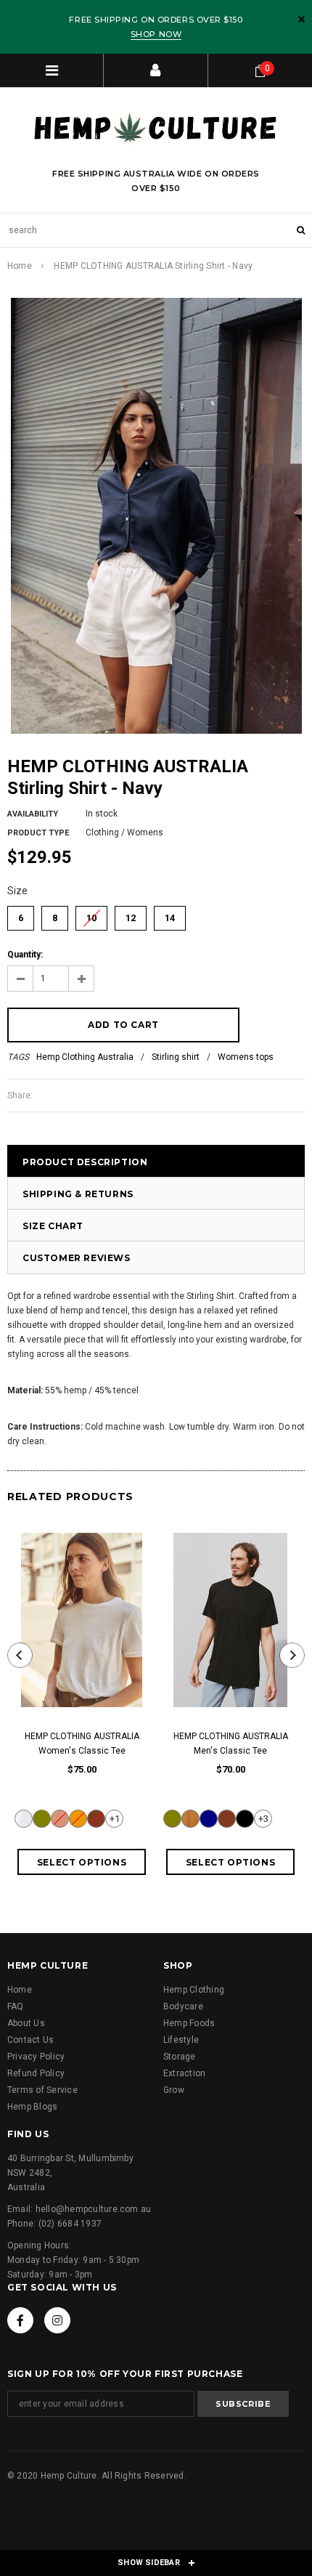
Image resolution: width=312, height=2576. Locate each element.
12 (131, 915)
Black (245, 1819)
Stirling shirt (176, 1057)
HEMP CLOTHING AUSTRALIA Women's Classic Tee (82, 1743)
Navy (209, 1819)
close (301, 19)
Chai (190, 1819)
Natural (24, 1819)
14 (170, 915)
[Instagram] (57, 2320)
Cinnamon (96, 1819)
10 (91, 915)
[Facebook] (20, 2320)
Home (20, 266)
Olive (42, 1819)
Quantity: (25, 955)
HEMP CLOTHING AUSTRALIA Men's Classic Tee (231, 1743)
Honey (78, 1819)
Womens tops (246, 1057)
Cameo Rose (60, 1819)
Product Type (38, 833)
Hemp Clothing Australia (85, 1057)
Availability (33, 814)
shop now (156, 34)
